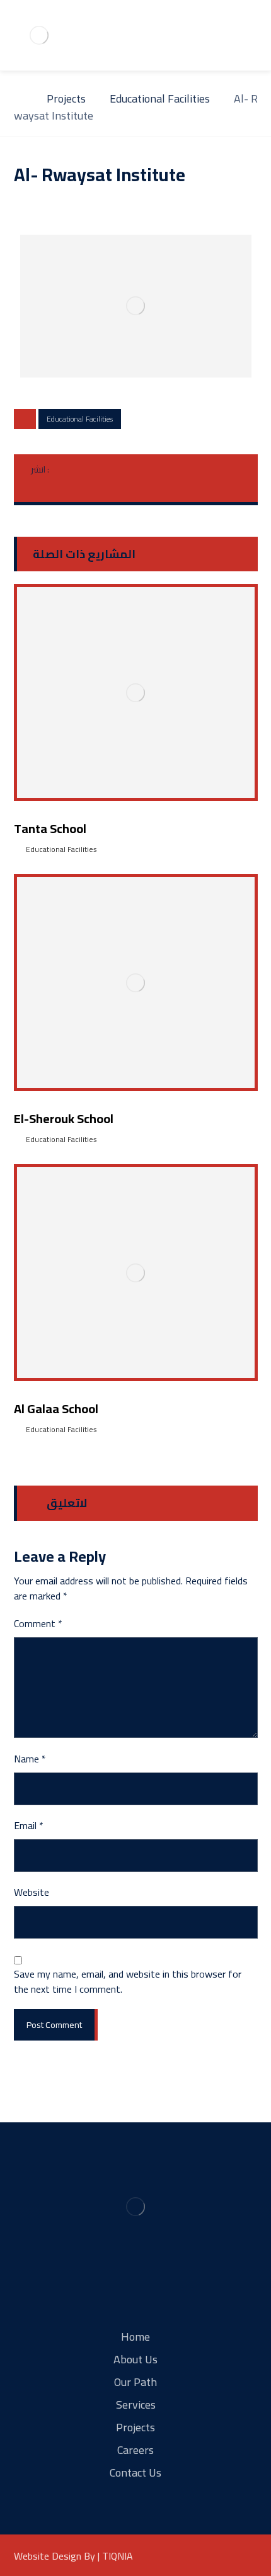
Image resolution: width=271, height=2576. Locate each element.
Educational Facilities (80, 419)
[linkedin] (158, 2283)
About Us (135, 2359)
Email (29, 1825)
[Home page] (18, 98)
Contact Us (135, 2472)
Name (30, 1759)
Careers (135, 2450)
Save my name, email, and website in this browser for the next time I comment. (128, 1981)
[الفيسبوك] (113, 2283)
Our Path (135, 2382)
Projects (135, 2427)
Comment (38, 1623)
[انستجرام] (135, 2283)
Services (136, 2405)
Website (32, 1892)
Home (135, 2337)
